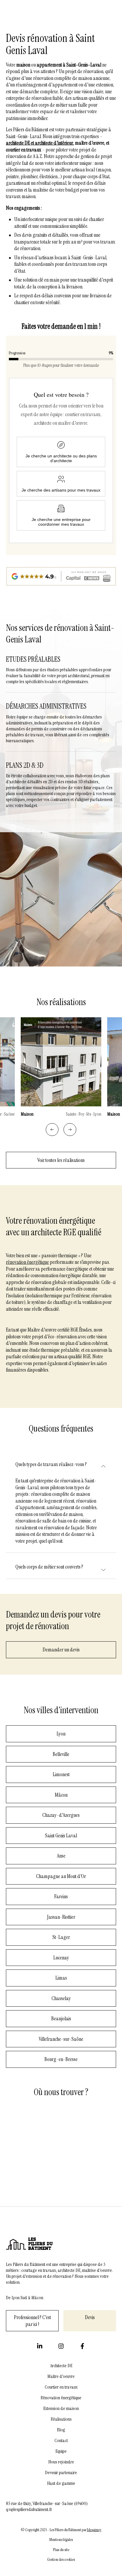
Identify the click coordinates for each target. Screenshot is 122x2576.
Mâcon (61, 1795)
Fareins (61, 1896)
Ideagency (94, 2530)
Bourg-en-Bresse (61, 2059)
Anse (61, 1856)
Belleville (61, 1754)
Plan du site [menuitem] (61, 2550)
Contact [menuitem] (61, 2441)
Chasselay (61, 1998)
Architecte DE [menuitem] (61, 2366)
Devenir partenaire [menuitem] (61, 2473)
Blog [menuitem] (61, 2430)
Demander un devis (61, 1650)
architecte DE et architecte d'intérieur (40, 143)
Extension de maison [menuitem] (61, 2408)
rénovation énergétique (27, 1262)
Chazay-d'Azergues (61, 1815)
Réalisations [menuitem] (61, 2419)
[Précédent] (52, 1130)
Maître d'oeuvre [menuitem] (61, 2376)
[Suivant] (70, 1130)
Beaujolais (61, 2019)
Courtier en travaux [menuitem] (61, 2387)
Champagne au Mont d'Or (61, 1876)
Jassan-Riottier (61, 1917)
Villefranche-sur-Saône (61, 2039)
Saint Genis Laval (61, 1836)
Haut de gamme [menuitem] (61, 2483)
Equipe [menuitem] (61, 2451)
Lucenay (61, 1958)
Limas (61, 1978)
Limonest (61, 1774)
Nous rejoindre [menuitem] (61, 2462)
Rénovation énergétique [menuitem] (61, 2398)
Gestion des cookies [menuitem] (61, 2560)
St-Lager (61, 1937)
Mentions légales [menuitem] (61, 2540)
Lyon (61, 1734)
